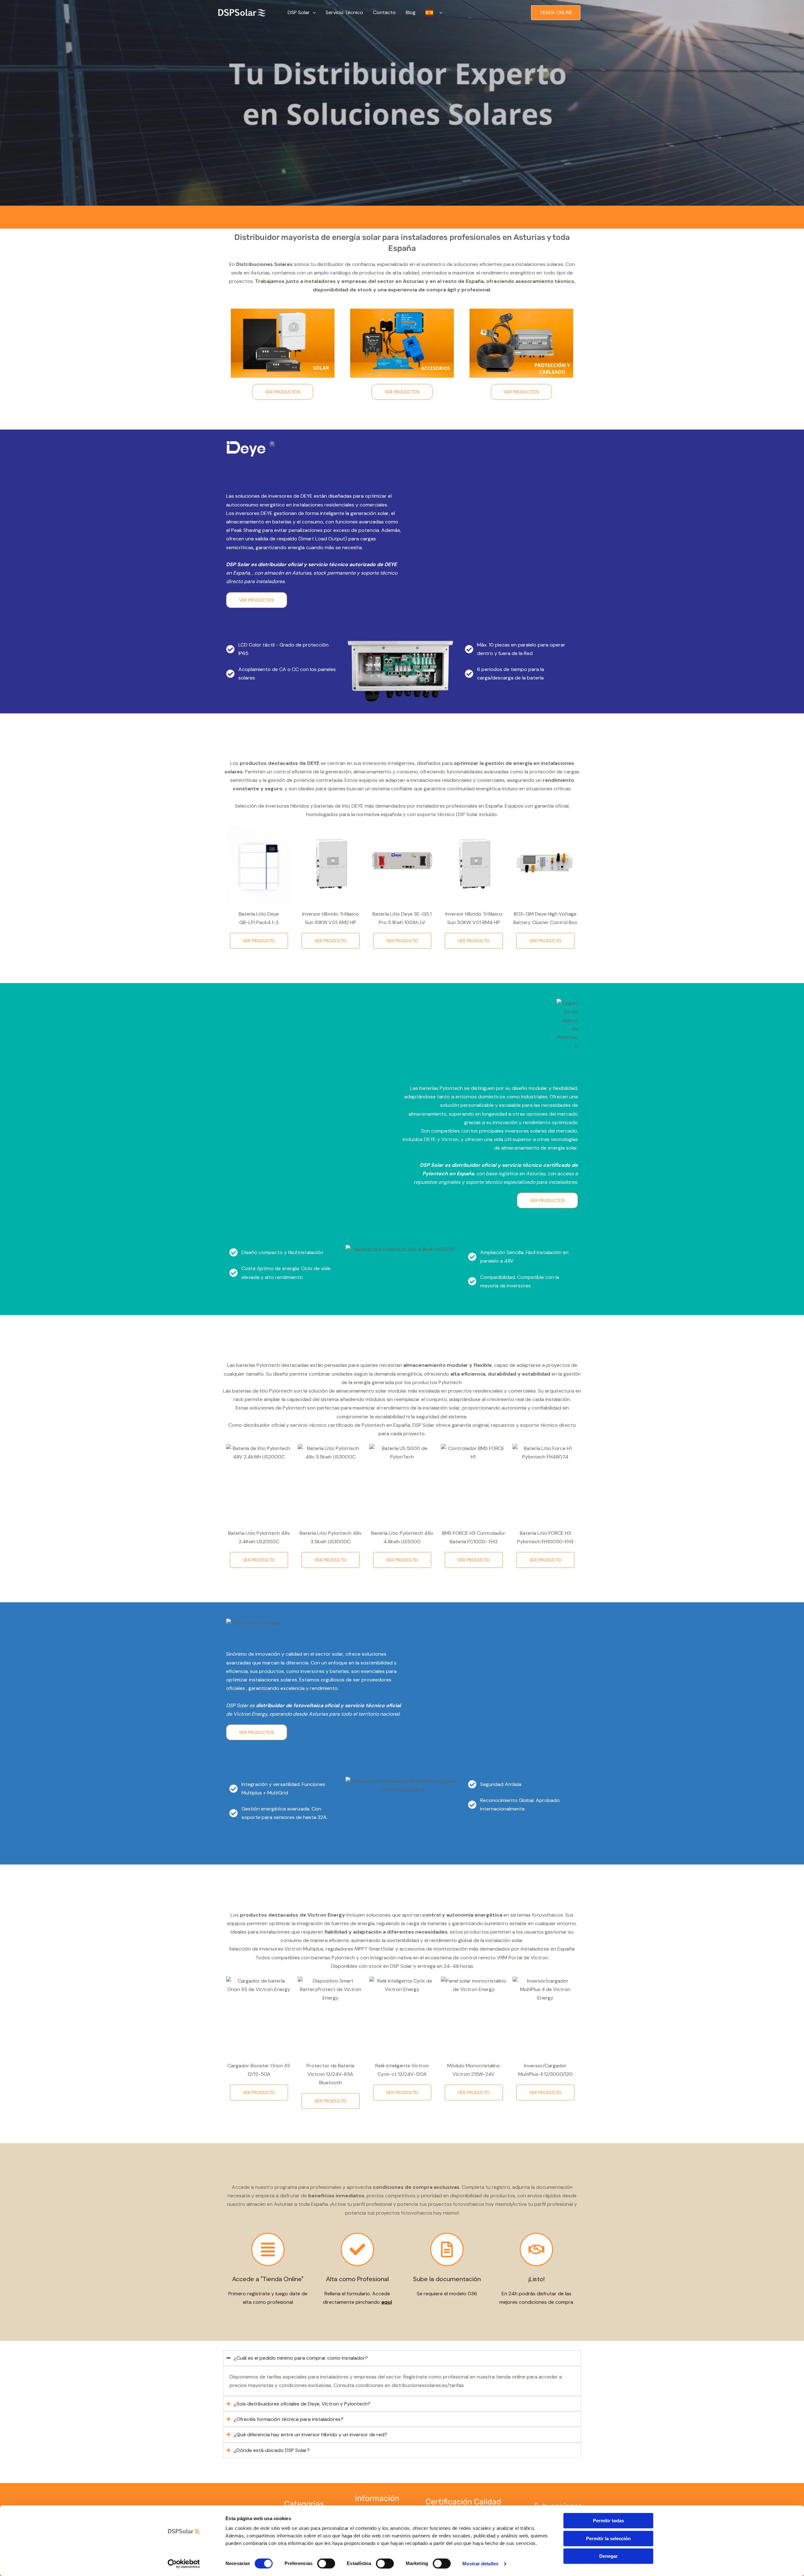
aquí (387, 2302)
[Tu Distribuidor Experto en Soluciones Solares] (242, 12)
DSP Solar (299, 12)
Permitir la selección (608, 2538)
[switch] (326, 2563)
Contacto (384, 12)
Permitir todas (608, 2521)
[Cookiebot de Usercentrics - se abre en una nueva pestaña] (184, 2564)
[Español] (434, 13)
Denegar (608, 2556)
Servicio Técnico (344, 12)
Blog (411, 12)
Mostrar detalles (480, 2564)
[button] (313, 13)
